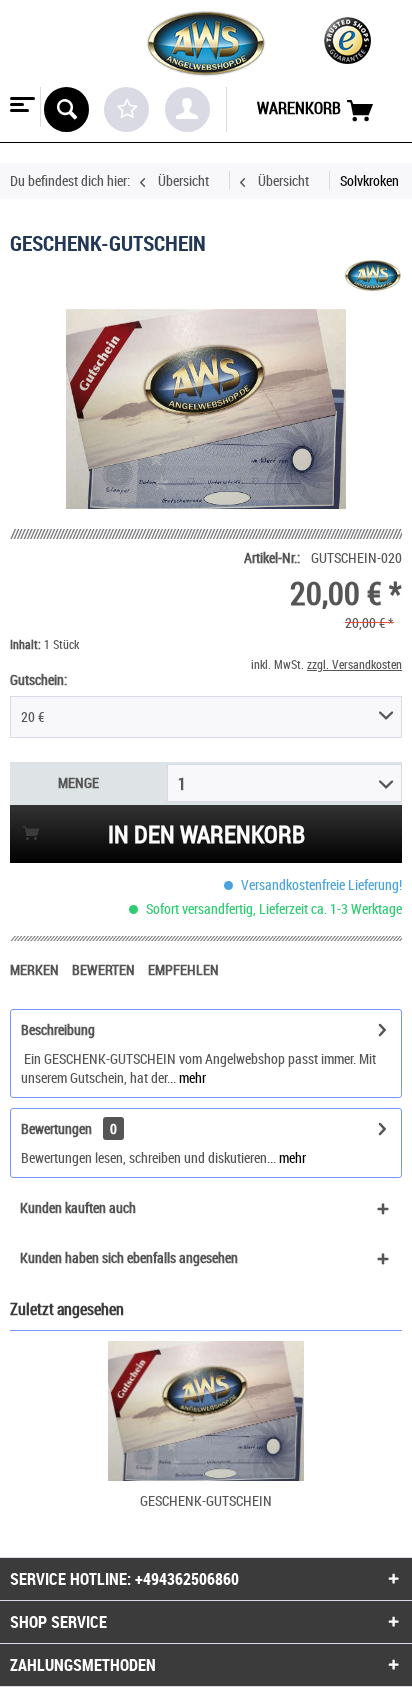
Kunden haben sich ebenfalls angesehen (129, 1257)
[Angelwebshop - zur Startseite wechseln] (206, 43)
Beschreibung (58, 1029)
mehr (191, 1077)
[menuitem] (20, 107)
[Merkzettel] (126, 109)
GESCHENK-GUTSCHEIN (206, 1500)
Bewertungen (56, 1128)
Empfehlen (183, 969)
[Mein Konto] (187, 109)
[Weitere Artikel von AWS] (373, 274)
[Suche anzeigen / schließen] (66, 109)
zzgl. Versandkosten (354, 664)
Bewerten (105, 969)
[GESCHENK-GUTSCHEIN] (206, 1411)
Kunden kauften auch (78, 1207)
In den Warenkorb (206, 834)
